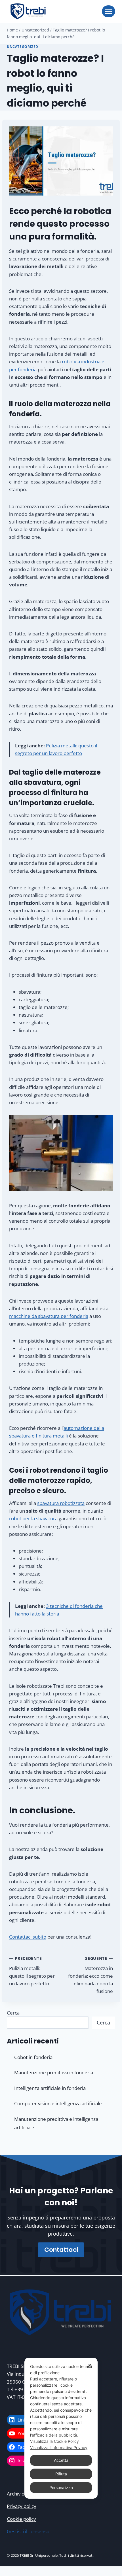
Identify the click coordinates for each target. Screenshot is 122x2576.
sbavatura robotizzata (61, 1503)
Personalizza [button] (61, 2487)
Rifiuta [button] (61, 2474)
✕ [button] (90, 2365)
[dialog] (61, 2428)
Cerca (13, 2013)
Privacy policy (22, 2506)
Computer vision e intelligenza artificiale (58, 2103)
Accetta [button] (61, 2460)
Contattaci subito (28, 1937)
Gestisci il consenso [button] (28, 2531)
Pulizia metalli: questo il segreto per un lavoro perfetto (32, 1971)
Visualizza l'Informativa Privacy (59, 2447)
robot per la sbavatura (33, 1518)
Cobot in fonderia (33, 2057)
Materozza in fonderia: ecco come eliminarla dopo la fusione (91, 1975)
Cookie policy (21, 2519)
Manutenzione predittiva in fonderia (54, 2073)
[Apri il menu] (109, 11)
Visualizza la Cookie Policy (54, 2441)
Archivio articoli (24, 2494)
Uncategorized (23, 46)
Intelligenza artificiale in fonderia (50, 2088)
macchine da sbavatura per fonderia (49, 1316)
